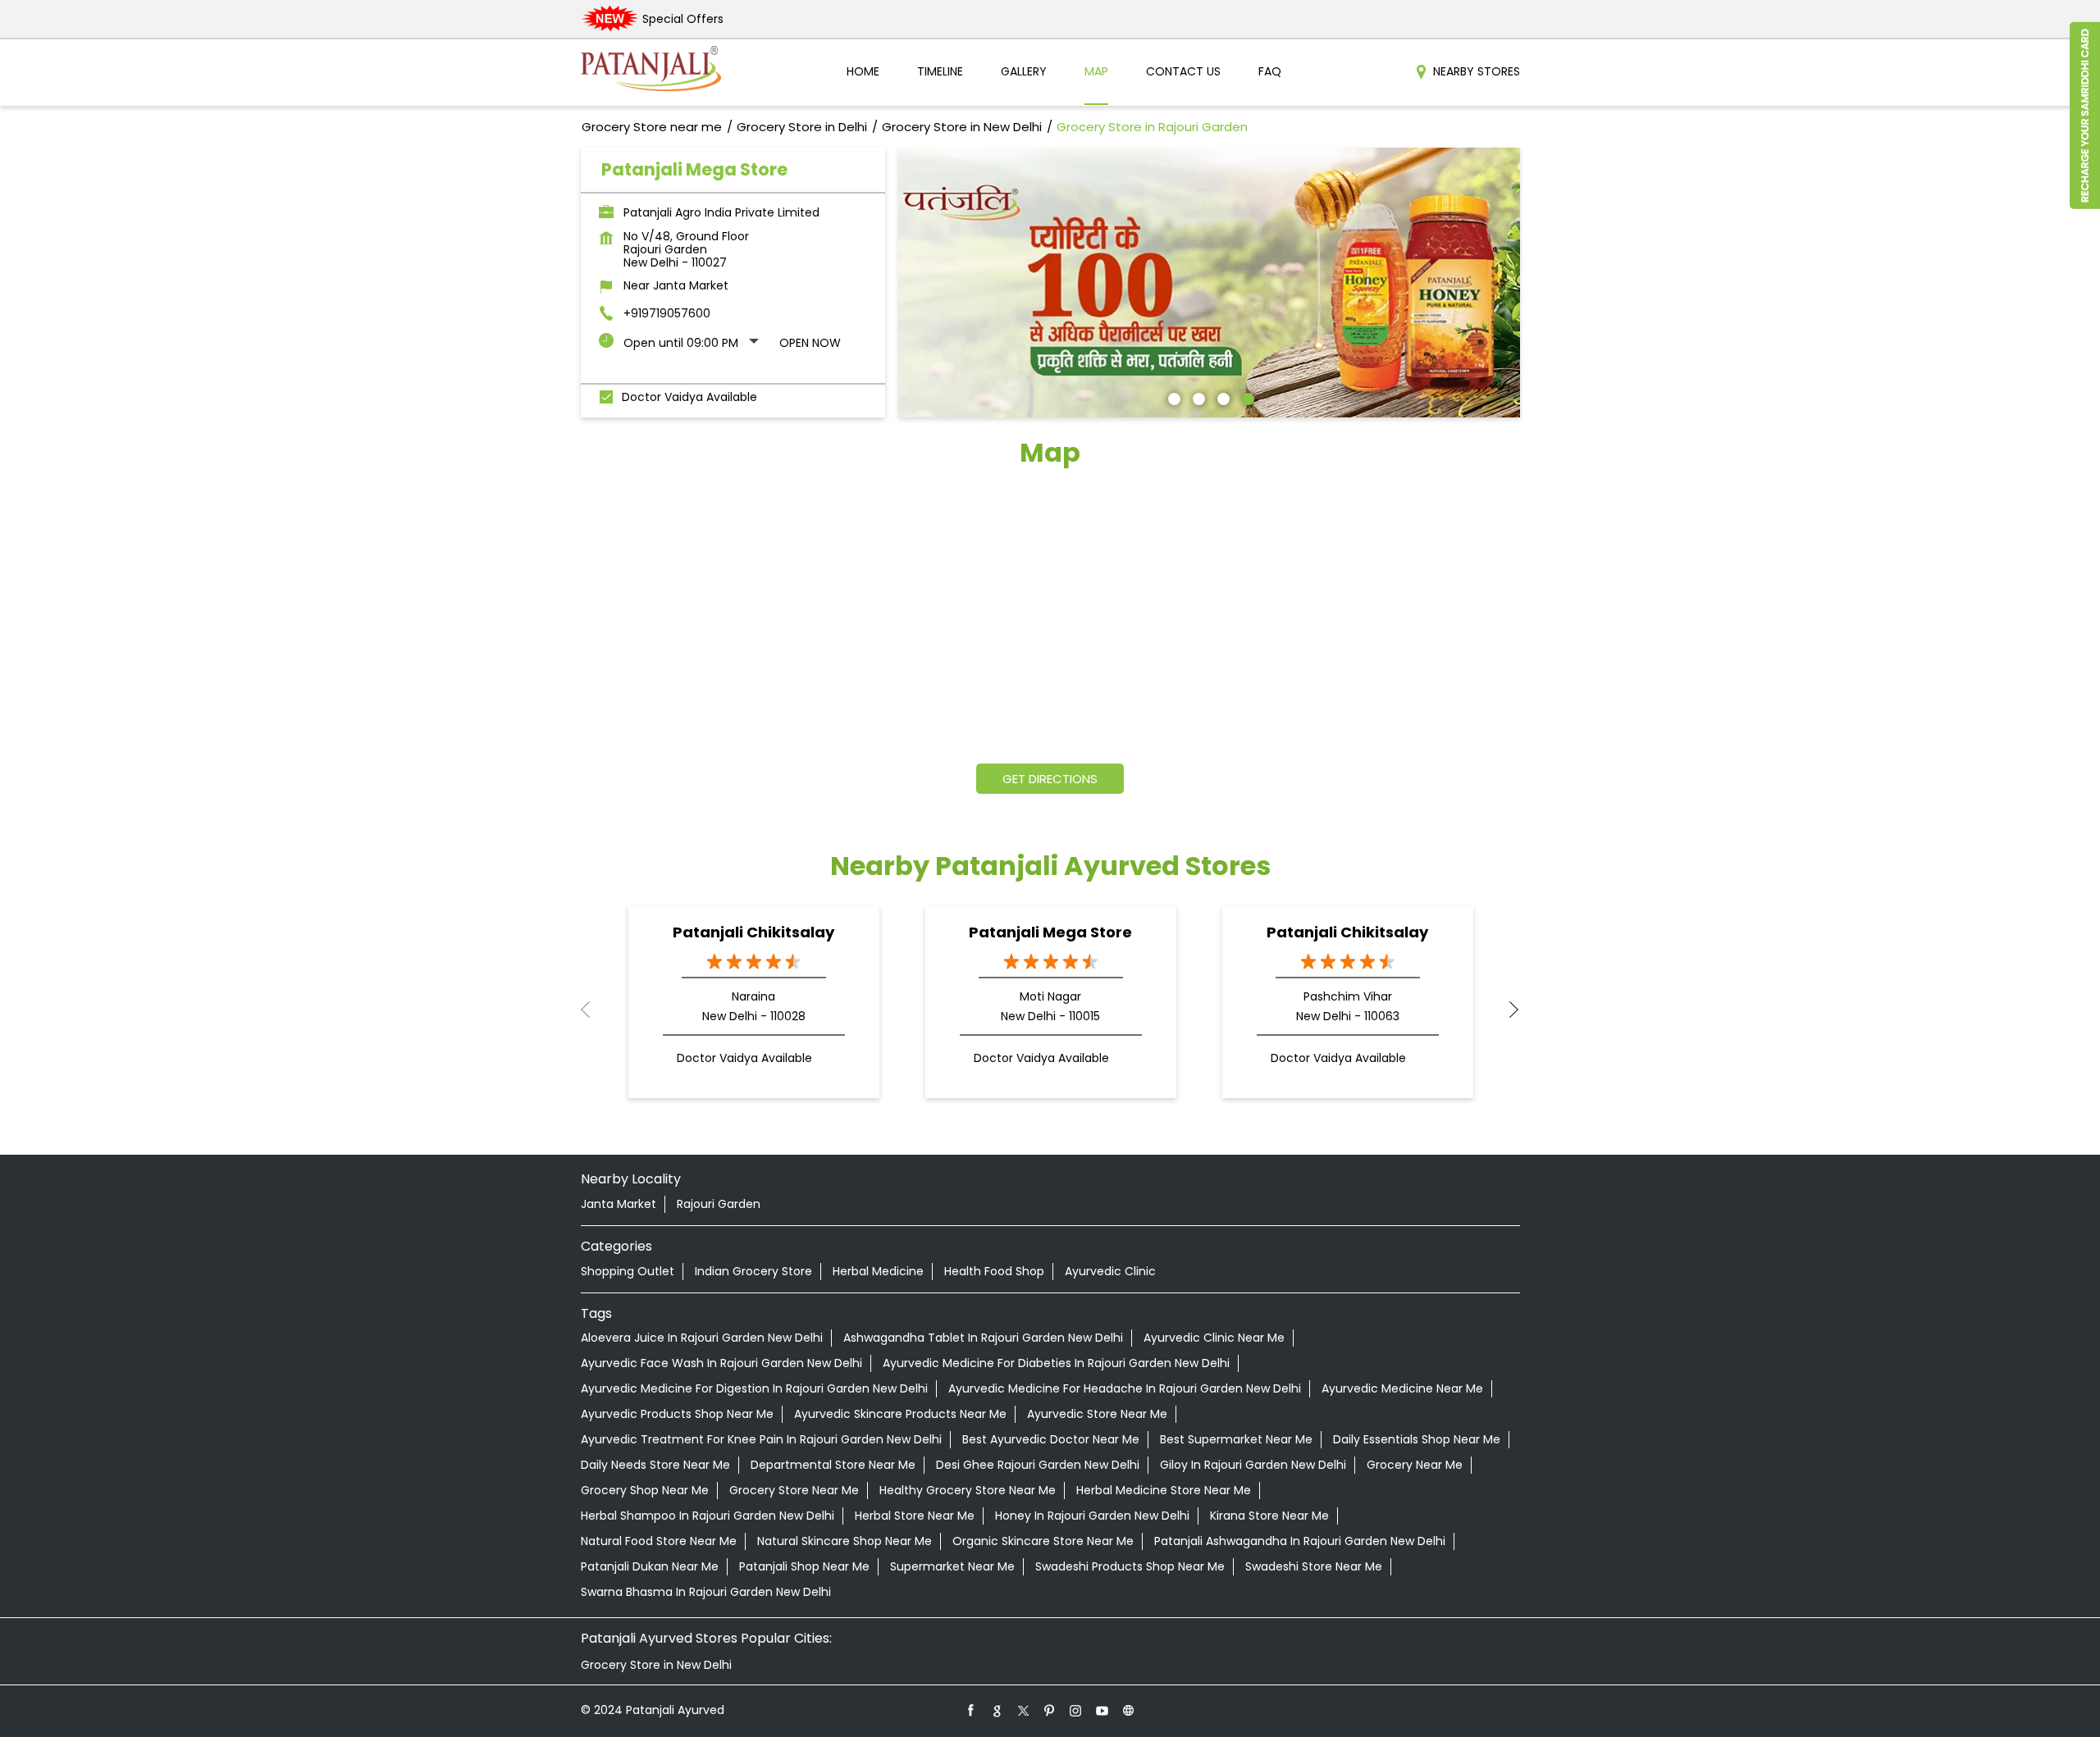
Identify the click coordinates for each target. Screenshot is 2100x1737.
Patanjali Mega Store (1050, 932)
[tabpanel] (1209, 283)
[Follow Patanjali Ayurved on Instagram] (1076, 1710)
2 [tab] (1197, 397)
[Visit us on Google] (997, 1710)
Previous (594, 1010)
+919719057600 (667, 313)
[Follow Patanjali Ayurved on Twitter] (1024, 1710)
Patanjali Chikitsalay (753, 932)
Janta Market (619, 1204)
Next (1507, 1010)
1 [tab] (1172, 397)
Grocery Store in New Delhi (656, 1665)
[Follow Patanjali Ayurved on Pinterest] (1050, 1710)
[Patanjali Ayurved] (651, 73)
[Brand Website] (1129, 1710)
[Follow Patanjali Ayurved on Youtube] (1102, 1710)
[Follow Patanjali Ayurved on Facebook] (971, 1710)
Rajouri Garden (719, 1204)
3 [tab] (1221, 397)
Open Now (810, 343)
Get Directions (1050, 779)
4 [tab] (1246, 397)
